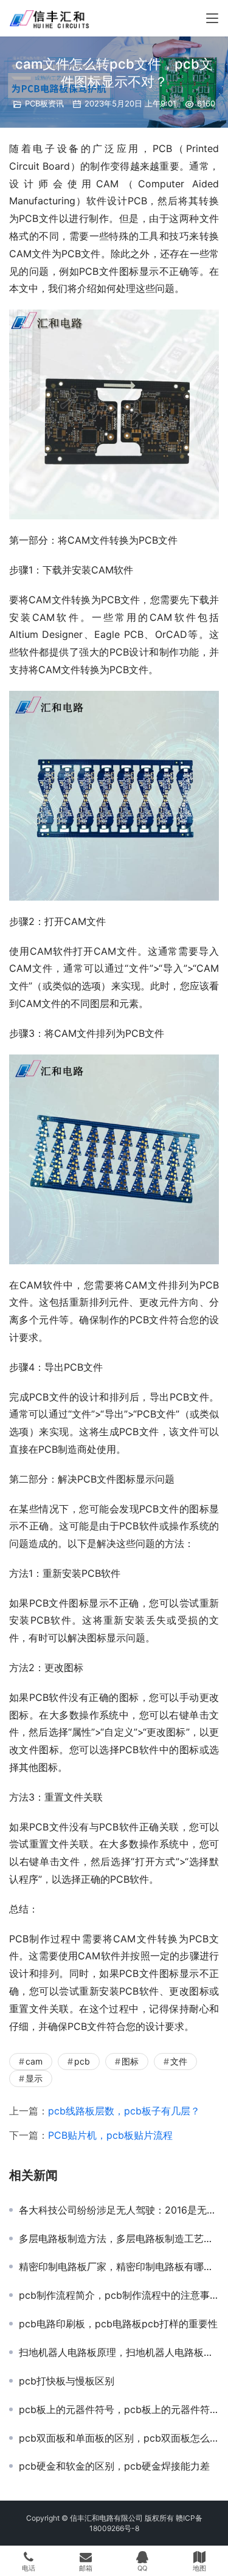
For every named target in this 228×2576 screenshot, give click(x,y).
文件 (179, 2061)
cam (34, 2061)
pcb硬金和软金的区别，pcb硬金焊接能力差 (114, 2466)
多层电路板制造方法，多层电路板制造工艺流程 (119, 2238)
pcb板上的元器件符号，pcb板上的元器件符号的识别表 (119, 2409)
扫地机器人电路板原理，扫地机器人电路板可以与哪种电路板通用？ (119, 2352)
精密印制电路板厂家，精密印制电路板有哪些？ (119, 2266)
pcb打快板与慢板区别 (67, 2381)
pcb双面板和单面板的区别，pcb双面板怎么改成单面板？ (119, 2438)
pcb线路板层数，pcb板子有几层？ (124, 2111)
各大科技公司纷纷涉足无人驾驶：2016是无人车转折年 (119, 2210)
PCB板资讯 (44, 103)
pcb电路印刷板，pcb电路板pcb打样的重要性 (118, 2324)
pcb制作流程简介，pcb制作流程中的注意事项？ (119, 2295)
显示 (34, 2078)
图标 (130, 2061)
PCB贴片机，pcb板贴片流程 (110, 2135)
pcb (82, 2061)
